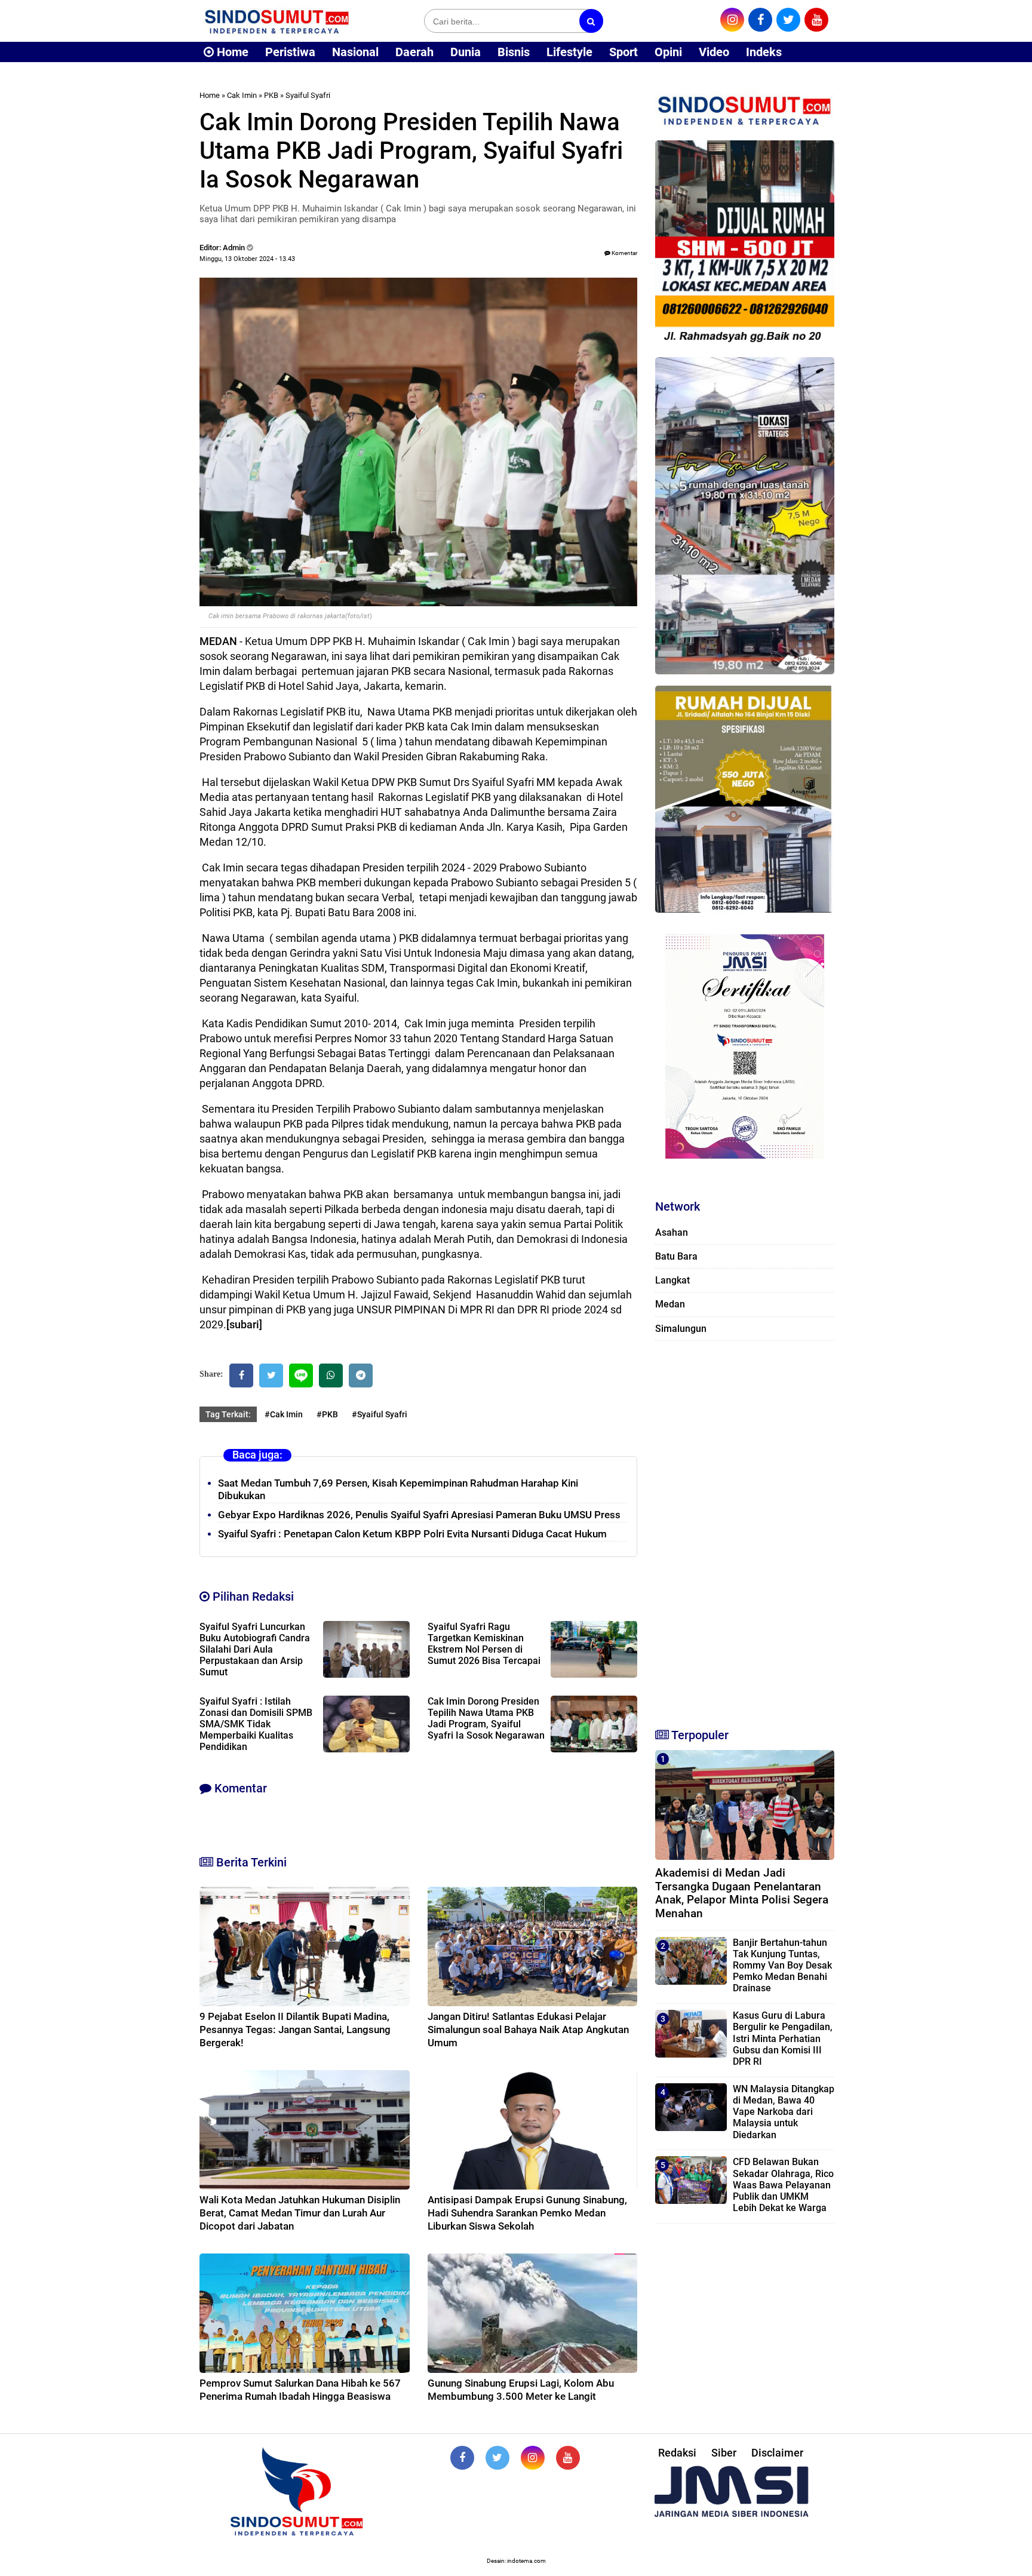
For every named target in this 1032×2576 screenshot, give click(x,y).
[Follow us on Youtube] (568, 2458)
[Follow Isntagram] (533, 2458)
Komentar (624, 253)
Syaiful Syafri (308, 95)
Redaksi (677, 2453)
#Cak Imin (284, 1414)
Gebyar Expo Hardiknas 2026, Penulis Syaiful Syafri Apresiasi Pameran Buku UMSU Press (419, 1515)
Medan (670, 1304)
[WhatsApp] (331, 1375)
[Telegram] (361, 1375)
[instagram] (732, 20)
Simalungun (681, 1329)
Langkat (672, 1280)
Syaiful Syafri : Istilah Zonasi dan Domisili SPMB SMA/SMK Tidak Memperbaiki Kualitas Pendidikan (256, 1724)
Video (714, 52)
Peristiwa (290, 52)
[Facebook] (241, 1375)
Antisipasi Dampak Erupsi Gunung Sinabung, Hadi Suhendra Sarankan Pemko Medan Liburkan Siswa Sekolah (527, 2213)
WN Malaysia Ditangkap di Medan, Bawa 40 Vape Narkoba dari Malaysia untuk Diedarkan (784, 2112)
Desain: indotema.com (516, 2561)
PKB (271, 95)
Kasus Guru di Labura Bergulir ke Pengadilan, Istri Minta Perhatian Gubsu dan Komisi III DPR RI (783, 2038)
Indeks (764, 52)
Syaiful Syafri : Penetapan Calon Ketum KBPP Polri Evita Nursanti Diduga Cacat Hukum (412, 1534)
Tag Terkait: (228, 1414)
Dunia (466, 52)
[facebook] (760, 20)
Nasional (355, 52)
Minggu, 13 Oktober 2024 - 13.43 (247, 259)
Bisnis (514, 52)
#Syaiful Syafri (380, 1414)
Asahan (672, 1232)
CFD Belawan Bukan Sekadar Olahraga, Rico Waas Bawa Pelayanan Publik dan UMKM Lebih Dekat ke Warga (783, 2185)
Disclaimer (777, 2453)
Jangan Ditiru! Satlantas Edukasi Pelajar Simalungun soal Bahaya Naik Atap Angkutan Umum (528, 2030)
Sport (623, 52)
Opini (668, 52)
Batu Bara (676, 1256)
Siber (724, 2453)
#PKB (327, 1414)
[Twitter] (271, 1375)
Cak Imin (242, 95)
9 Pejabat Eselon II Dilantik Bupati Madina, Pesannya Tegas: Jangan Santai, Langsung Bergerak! (295, 2030)
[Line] (301, 1375)
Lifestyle (569, 52)
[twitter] (788, 20)
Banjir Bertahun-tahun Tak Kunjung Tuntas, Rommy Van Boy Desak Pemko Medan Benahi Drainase (782, 1966)
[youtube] (816, 20)
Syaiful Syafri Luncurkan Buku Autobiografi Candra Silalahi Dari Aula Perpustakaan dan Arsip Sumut (255, 1649)
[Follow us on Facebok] (462, 2458)
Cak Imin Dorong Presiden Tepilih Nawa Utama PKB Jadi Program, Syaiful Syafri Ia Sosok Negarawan (486, 1718)
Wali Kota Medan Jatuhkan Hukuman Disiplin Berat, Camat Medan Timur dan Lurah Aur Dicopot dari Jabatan (300, 2213)
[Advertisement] (745, 1529)
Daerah (414, 52)
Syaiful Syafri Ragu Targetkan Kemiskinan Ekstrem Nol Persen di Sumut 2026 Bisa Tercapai (484, 1644)
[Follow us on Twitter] (497, 2458)
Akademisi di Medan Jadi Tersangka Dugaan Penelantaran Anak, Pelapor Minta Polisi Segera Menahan (742, 1893)
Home (231, 52)
